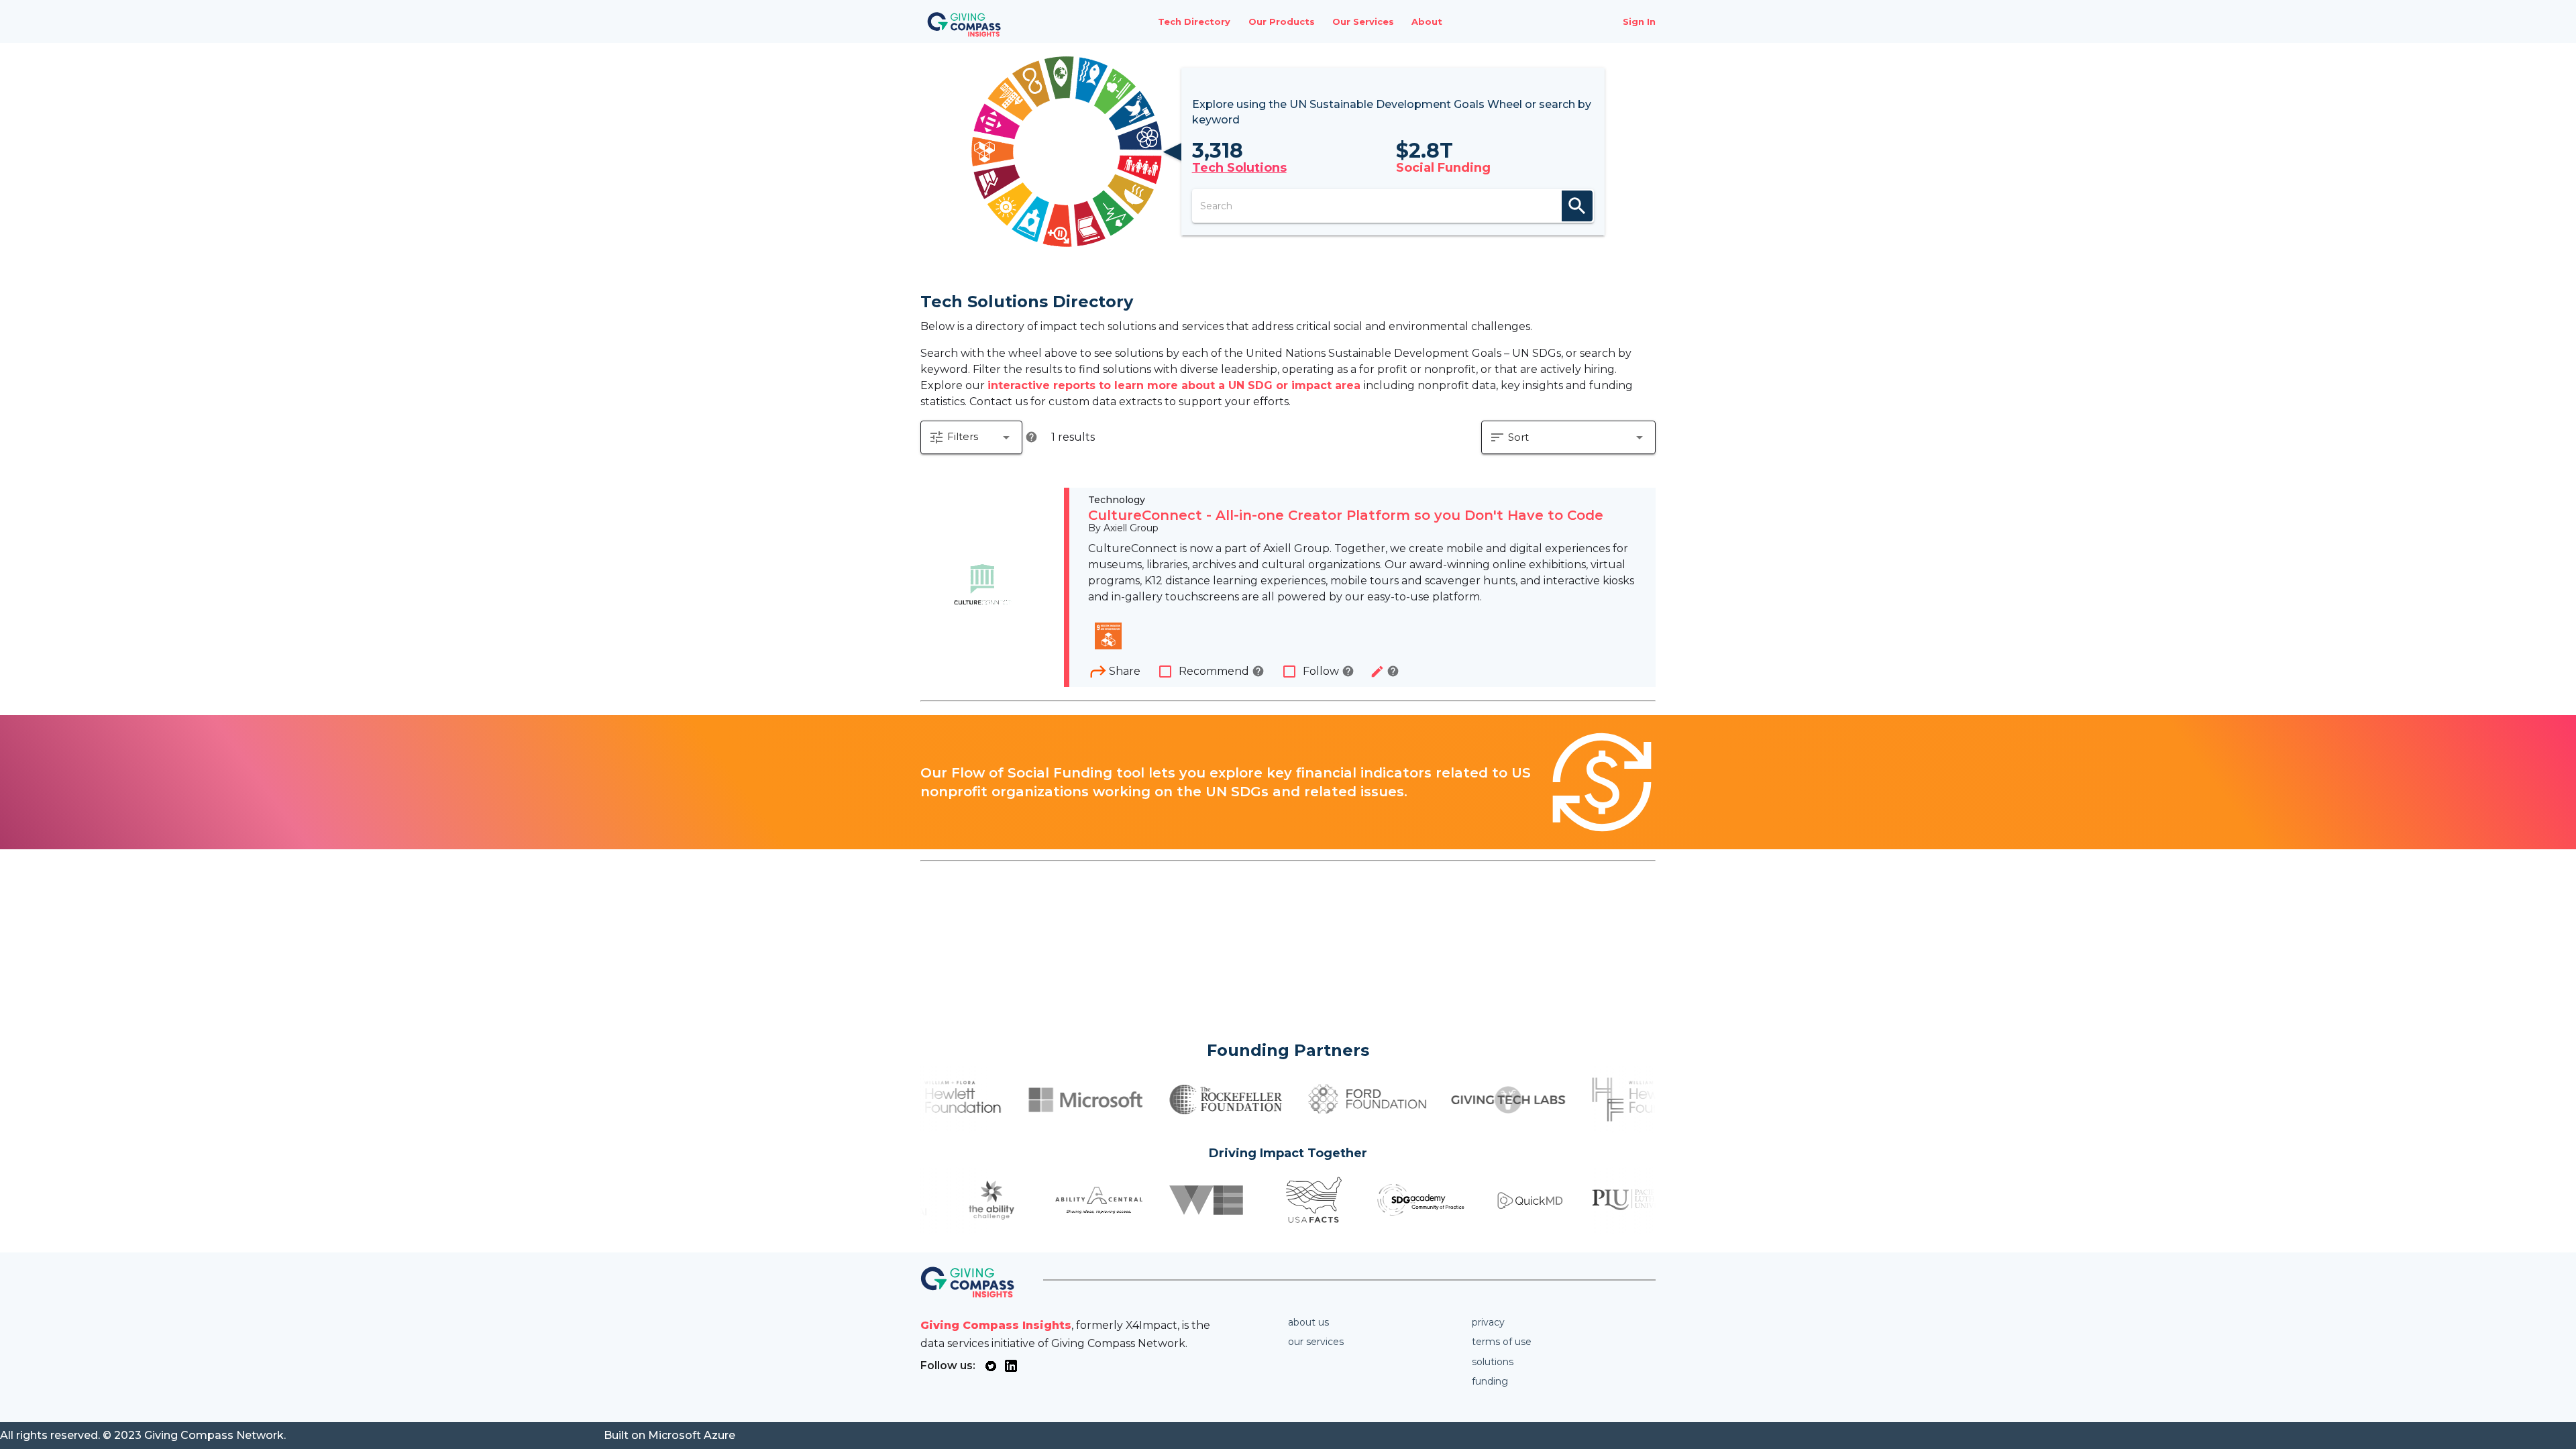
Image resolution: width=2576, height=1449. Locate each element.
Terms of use (1502, 1342)
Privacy (1488, 1322)
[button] (971, 437)
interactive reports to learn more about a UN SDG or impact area (1176, 385)
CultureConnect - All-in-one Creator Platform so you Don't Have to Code (1346, 515)
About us (1308, 1322)
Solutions (1493, 1362)
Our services (1316, 1342)
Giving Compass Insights (996, 1325)
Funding (1490, 1381)
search (1577, 206)
